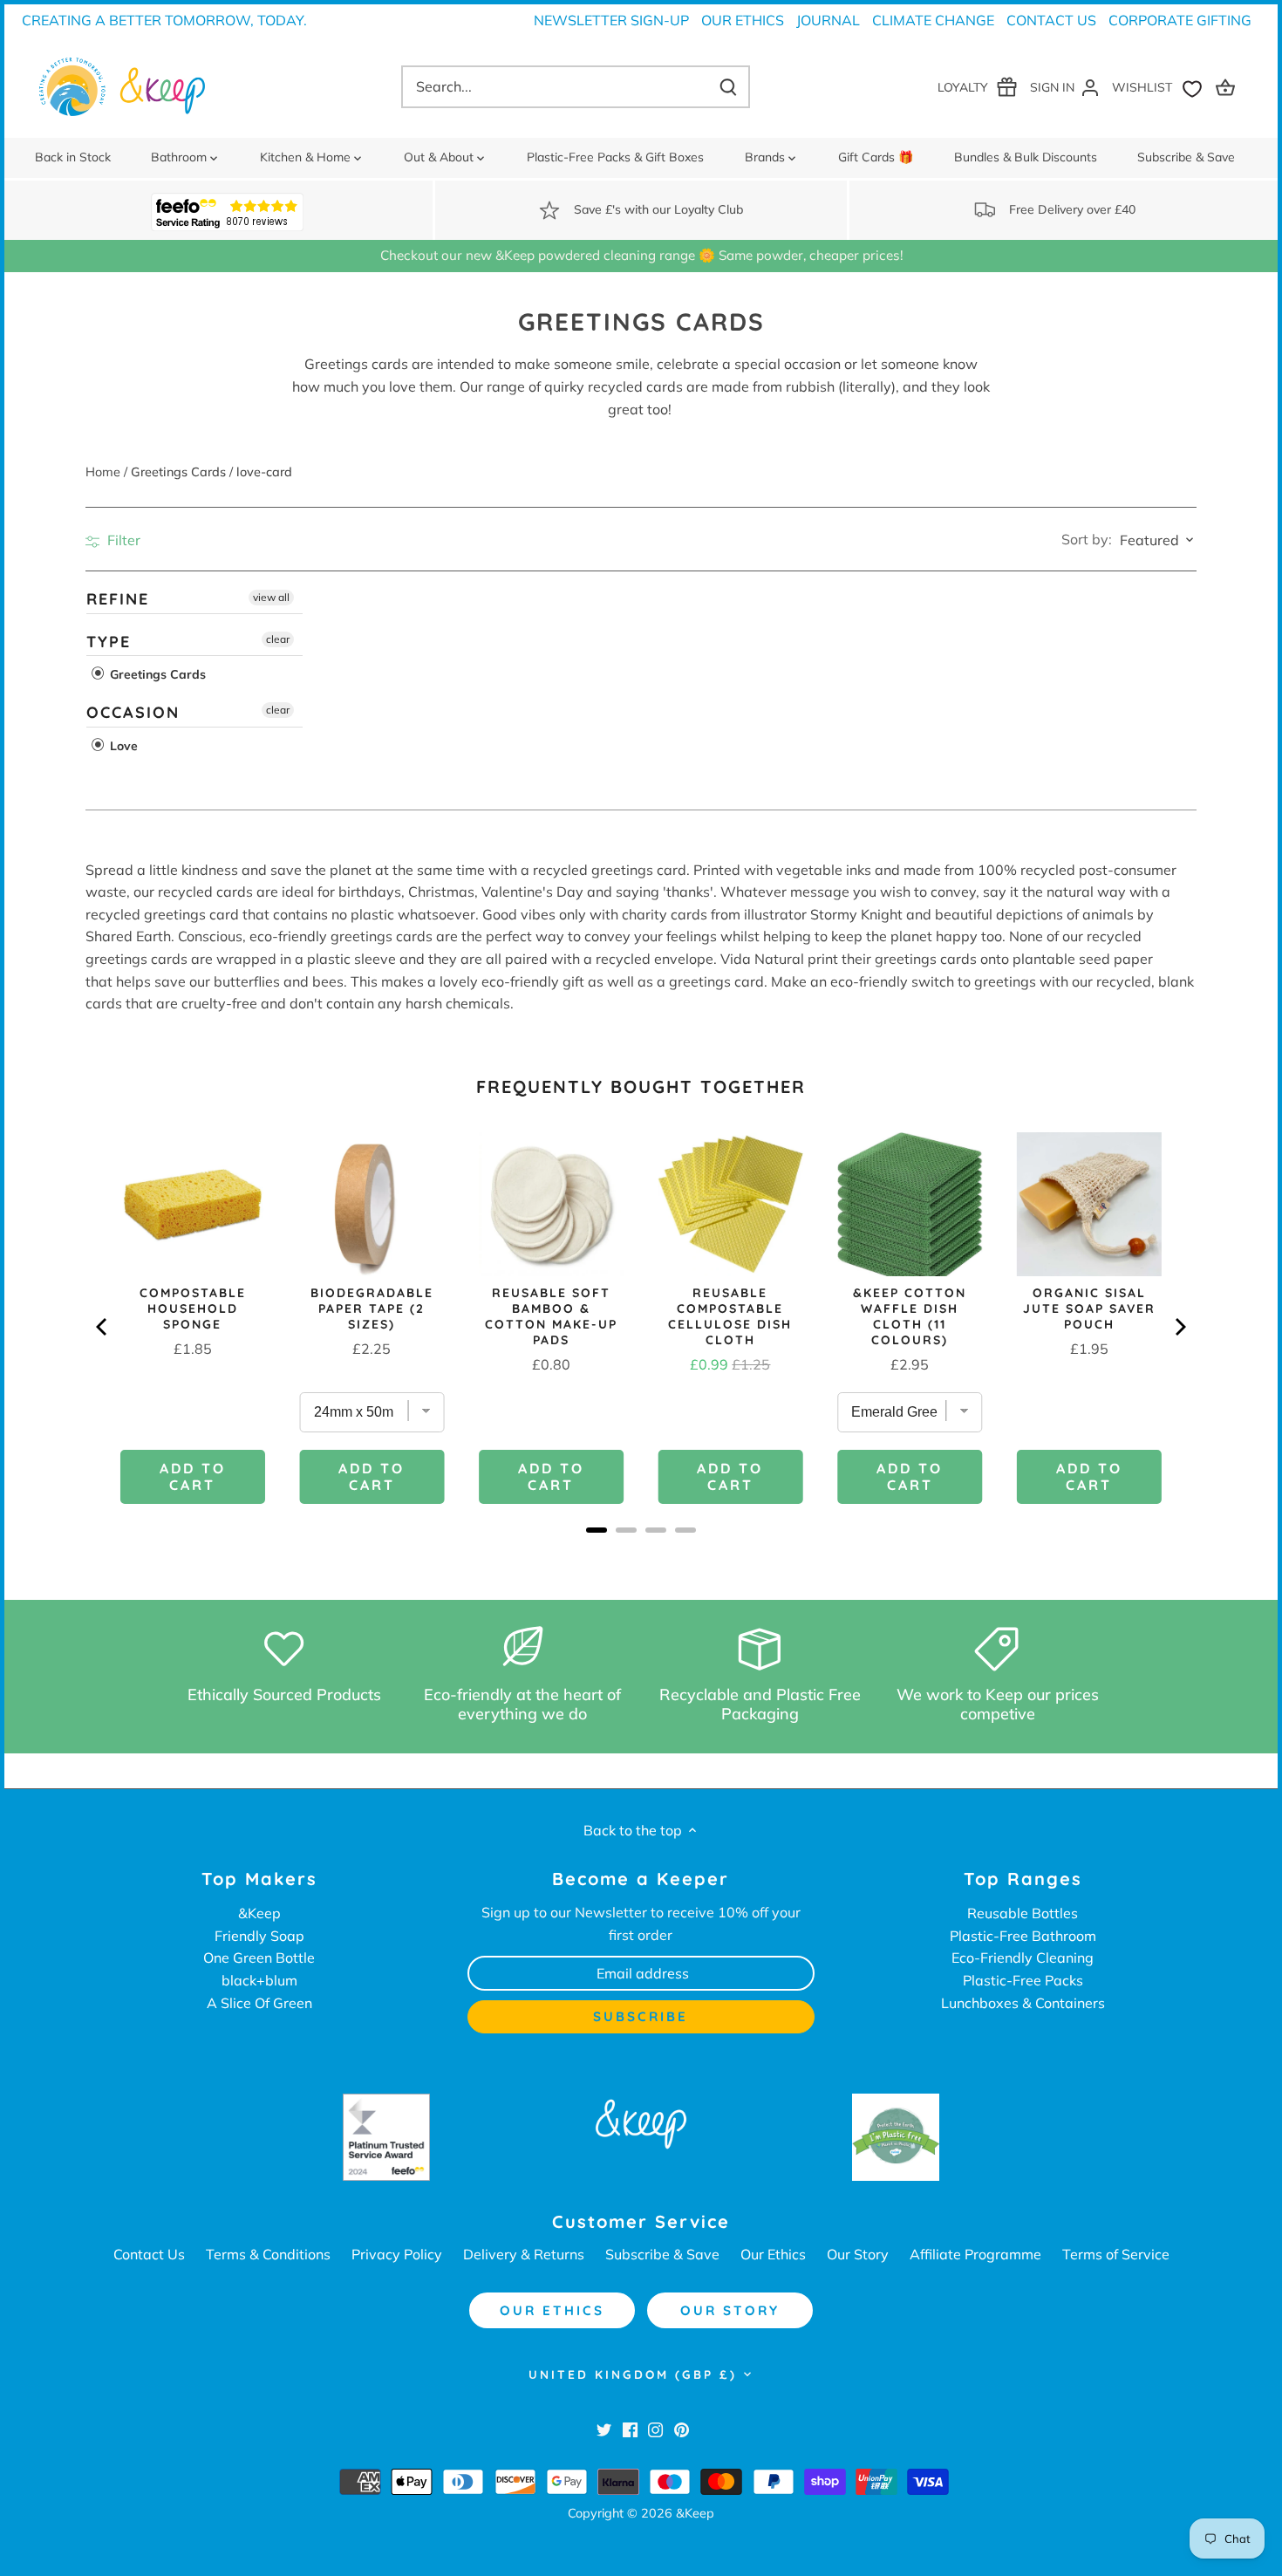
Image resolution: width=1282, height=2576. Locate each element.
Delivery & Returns (524, 2254)
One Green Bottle (259, 1958)
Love (122, 746)
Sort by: (1087, 539)
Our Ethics (743, 20)
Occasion (133, 712)
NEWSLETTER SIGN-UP (611, 20)
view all (271, 597)
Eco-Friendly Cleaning (1023, 1958)
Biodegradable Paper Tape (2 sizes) (372, 1308)
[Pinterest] (682, 2429)
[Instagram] (655, 2429)
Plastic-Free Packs (1023, 1980)
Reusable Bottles (1023, 1913)
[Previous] (103, 1327)
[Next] (1179, 1327)
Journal (828, 20)
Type (109, 641)
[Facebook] (630, 2429)
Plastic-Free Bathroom (1023, 1936)
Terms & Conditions (268, 2254)
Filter (122, 540)
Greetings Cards (156, 674)
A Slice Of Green (259, 2003)
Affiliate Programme (975, 2254)
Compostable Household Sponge (193, 1308)
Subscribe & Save (662, 2254)
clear (278, 638)
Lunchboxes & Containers (1023, 2003)
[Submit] (728, 87)
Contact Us (1051, 20)
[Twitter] (604, 2429)
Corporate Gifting (1180, 20)
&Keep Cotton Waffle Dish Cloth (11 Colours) (910, 1316)
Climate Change (933, 20)
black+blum (259, 1980)
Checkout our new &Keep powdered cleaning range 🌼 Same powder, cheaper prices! (641, 255)
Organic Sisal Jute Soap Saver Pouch (1089, 1308)
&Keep (259, 1913)
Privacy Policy (397, 2254)
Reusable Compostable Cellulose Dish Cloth (730, 1316)
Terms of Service (1116, 2254)
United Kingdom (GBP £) (633, 2374)
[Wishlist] (1161, 87)
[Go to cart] (1228, 87)
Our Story (858, 2254)
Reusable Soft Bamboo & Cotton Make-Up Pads (551, 1316)
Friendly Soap (259, 1936)
